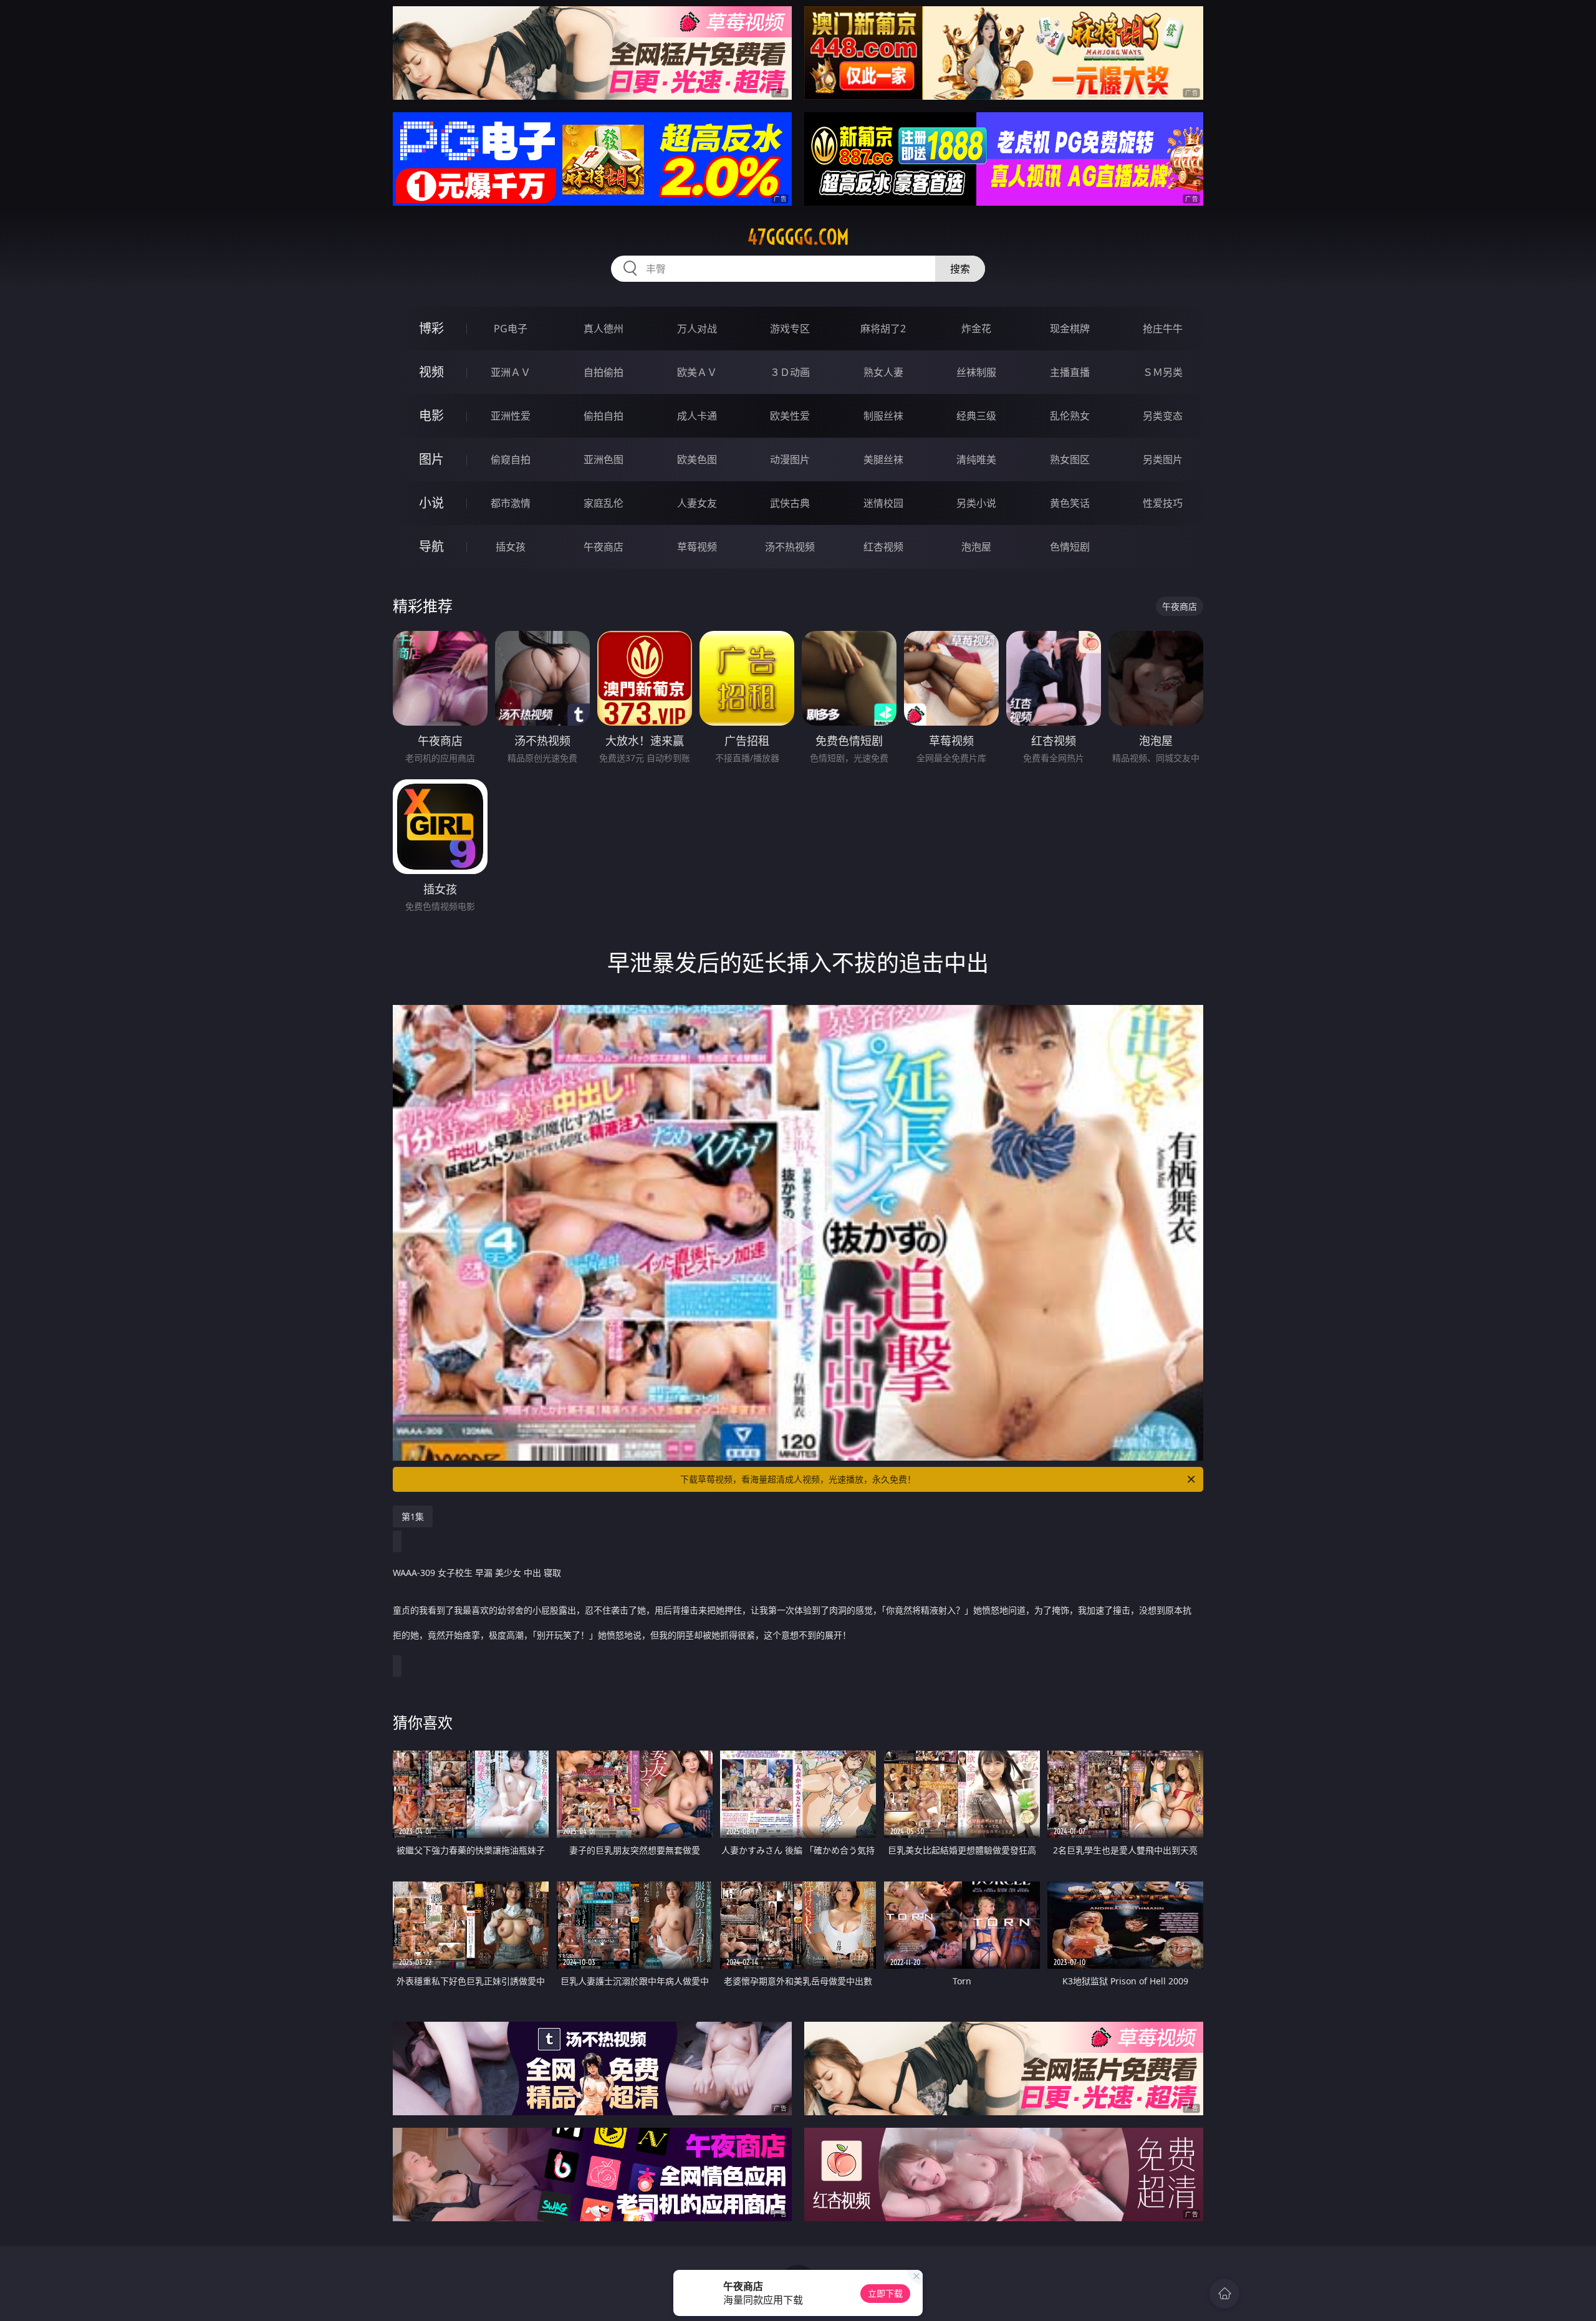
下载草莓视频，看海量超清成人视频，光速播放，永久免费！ (798, 1479)
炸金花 (976, 329)
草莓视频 (697, 547)
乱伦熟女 (1070, 416)
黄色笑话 (1070, 503)
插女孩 (511, 547)
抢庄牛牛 (1163, 329)
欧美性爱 (790, 416)
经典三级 (976, 416)
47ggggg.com (798, 237)
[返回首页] (1224, 2294)
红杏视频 (883, 547)
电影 (431, 416)
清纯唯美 (976, 459)
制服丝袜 (883, 416)
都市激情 (511, 503)
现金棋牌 (1070, 329)
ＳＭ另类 (1163, 372)
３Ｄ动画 (790, 372)
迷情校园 (883, 503)
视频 (431, 372)
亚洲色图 (603, 459)
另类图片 (1163, 459)
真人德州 (603, 329)
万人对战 (697, 329)
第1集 (413, 1516)
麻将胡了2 (883, 329)
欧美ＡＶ (697, 372)
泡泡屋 (976, 547)
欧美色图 (697, 459)
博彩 (431, 328)
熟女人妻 (883, 372)
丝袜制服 (976, 372)
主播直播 (1070, 372)
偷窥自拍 (511, 459)
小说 (431, 503)
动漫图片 (790, 459)
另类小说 (976, 503)
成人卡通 (697, 416)
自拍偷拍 (603, 372)
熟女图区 (1070, 459)
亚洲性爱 (511, 416)
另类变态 (1163, 416)
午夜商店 (603, 547)
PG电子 (511, 329)
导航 (431, 546)
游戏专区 (790, 329)
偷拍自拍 (603, 416)
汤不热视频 (790, 547)
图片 (431, 459)
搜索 (960, 269)
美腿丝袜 (883, 459)
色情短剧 (1070, 547)
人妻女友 (697, 503)
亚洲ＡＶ (511, 372)
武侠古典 (790, 503)
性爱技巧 (1163, 503)
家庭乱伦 (603, 503)
